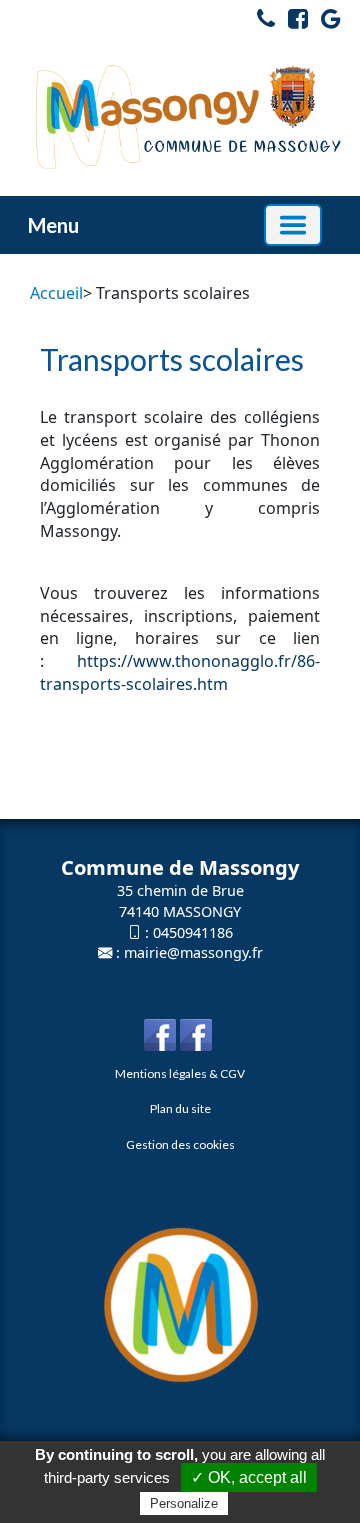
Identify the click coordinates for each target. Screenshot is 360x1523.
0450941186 (193, 932)
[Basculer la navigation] (293, 225)
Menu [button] (53, 225)
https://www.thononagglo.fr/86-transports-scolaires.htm (180, 672)
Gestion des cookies (180, 1144)
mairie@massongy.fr (193, 952)
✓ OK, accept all (249, 1477)
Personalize (184, 1503)
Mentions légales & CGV (180, 1073)
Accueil (56, 293)
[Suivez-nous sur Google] (326, 22)
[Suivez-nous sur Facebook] (293, 22)
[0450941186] (261, 22)
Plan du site (180, 1108)
